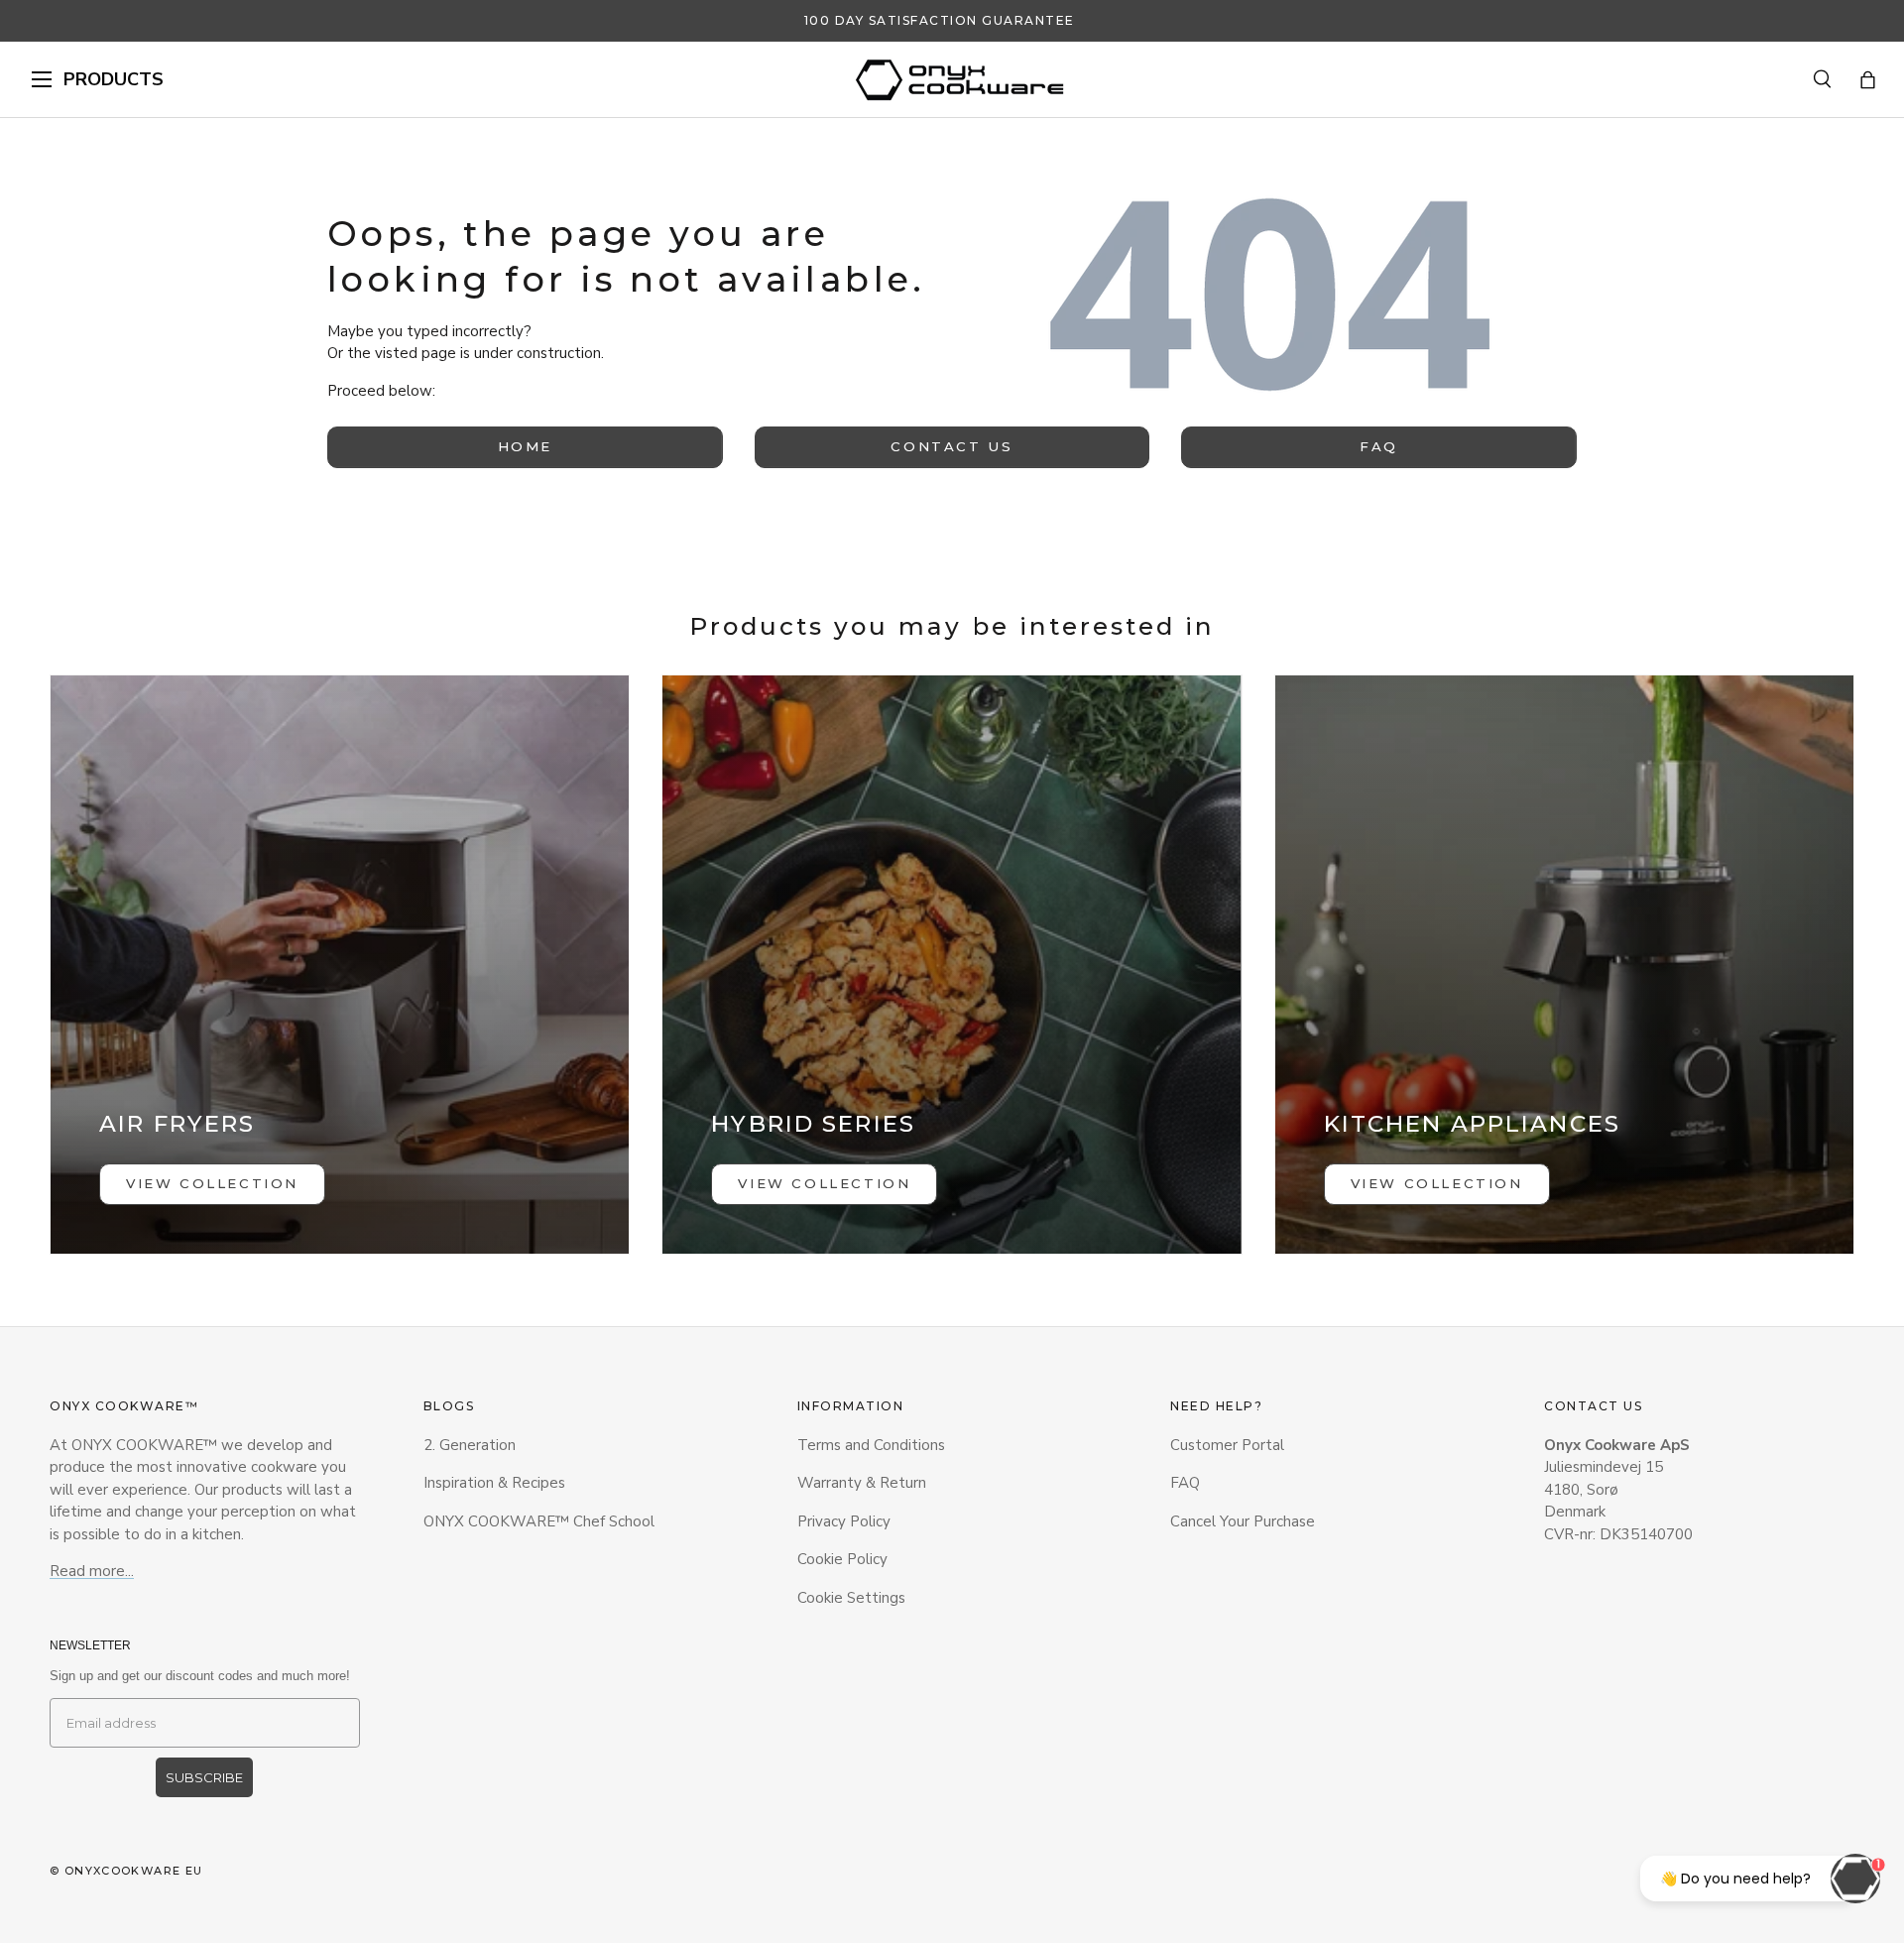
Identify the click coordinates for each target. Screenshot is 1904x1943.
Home (525, 446)
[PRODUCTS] (42, 79)
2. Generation (470, 1445)
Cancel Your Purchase (1243, 1521)
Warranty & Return (862, 1483)
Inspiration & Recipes (494, 1483)
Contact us (952, 446)
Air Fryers (177, 1124)
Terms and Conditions (871, 1445)
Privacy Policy (844, 1521)
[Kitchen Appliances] (1564, 965)
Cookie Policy (842, 1559)
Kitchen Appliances (1472, 1124)
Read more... (92, 1571)
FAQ (1379, 446)
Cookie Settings (851, 1598)
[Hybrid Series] (952, 965)
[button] (1868, 80)
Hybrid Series (813, 1124)
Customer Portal (1227, 1445)
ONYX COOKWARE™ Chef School (539, 1521)
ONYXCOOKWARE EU (134, 1871)
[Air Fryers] (340, 965)
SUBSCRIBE (204, 1777)
